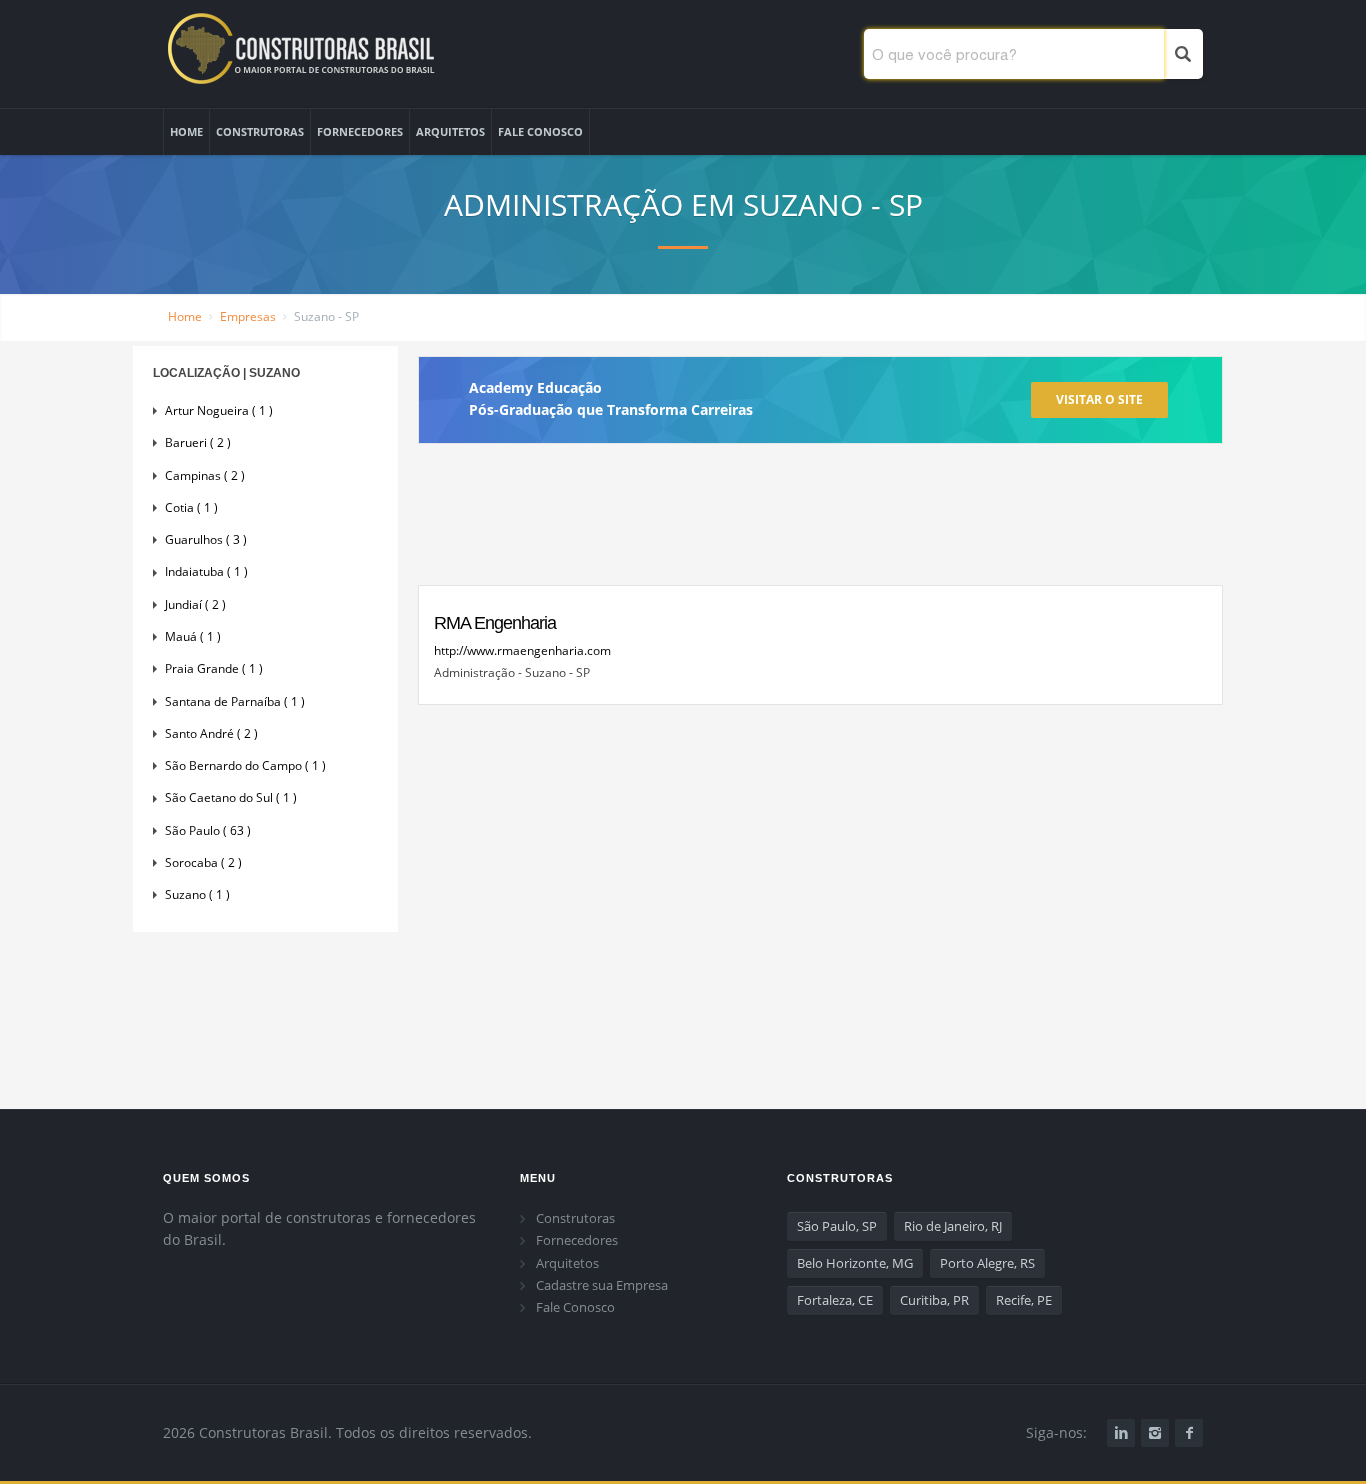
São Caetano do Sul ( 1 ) (231, 797)
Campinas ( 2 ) (205, 475)
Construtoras (575, 1218)
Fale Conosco (575, 1307)
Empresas (248, 316)
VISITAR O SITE (1099, 399)
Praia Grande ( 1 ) (214, 668)
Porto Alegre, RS (987, 1263)
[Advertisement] (820, 523)
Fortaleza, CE (835, 1300)
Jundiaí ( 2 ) (195, 604)
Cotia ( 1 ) (191, 507)
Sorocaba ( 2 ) (203, 862)
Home (185, 316)
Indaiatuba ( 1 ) (206, 571)
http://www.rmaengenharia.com (522, 650)
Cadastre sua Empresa (602, 1285)
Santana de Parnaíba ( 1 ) (235, 701)
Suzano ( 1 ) (197, 894)
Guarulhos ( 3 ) (206, 539)
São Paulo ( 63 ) (208, 830)
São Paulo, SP (837, 1226)
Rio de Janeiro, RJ (953, 1226)
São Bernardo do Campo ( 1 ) (245, 765)
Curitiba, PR (934, 1300)
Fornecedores (577, 1240)
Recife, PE (1024, 1300)
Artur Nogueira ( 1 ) (219, 410)
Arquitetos (567, 1263)
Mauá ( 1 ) (193, 636)
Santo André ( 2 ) (211, 733)
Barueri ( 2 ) (198, 442)
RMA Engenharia (495, 623)
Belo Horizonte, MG (855, 1263)
